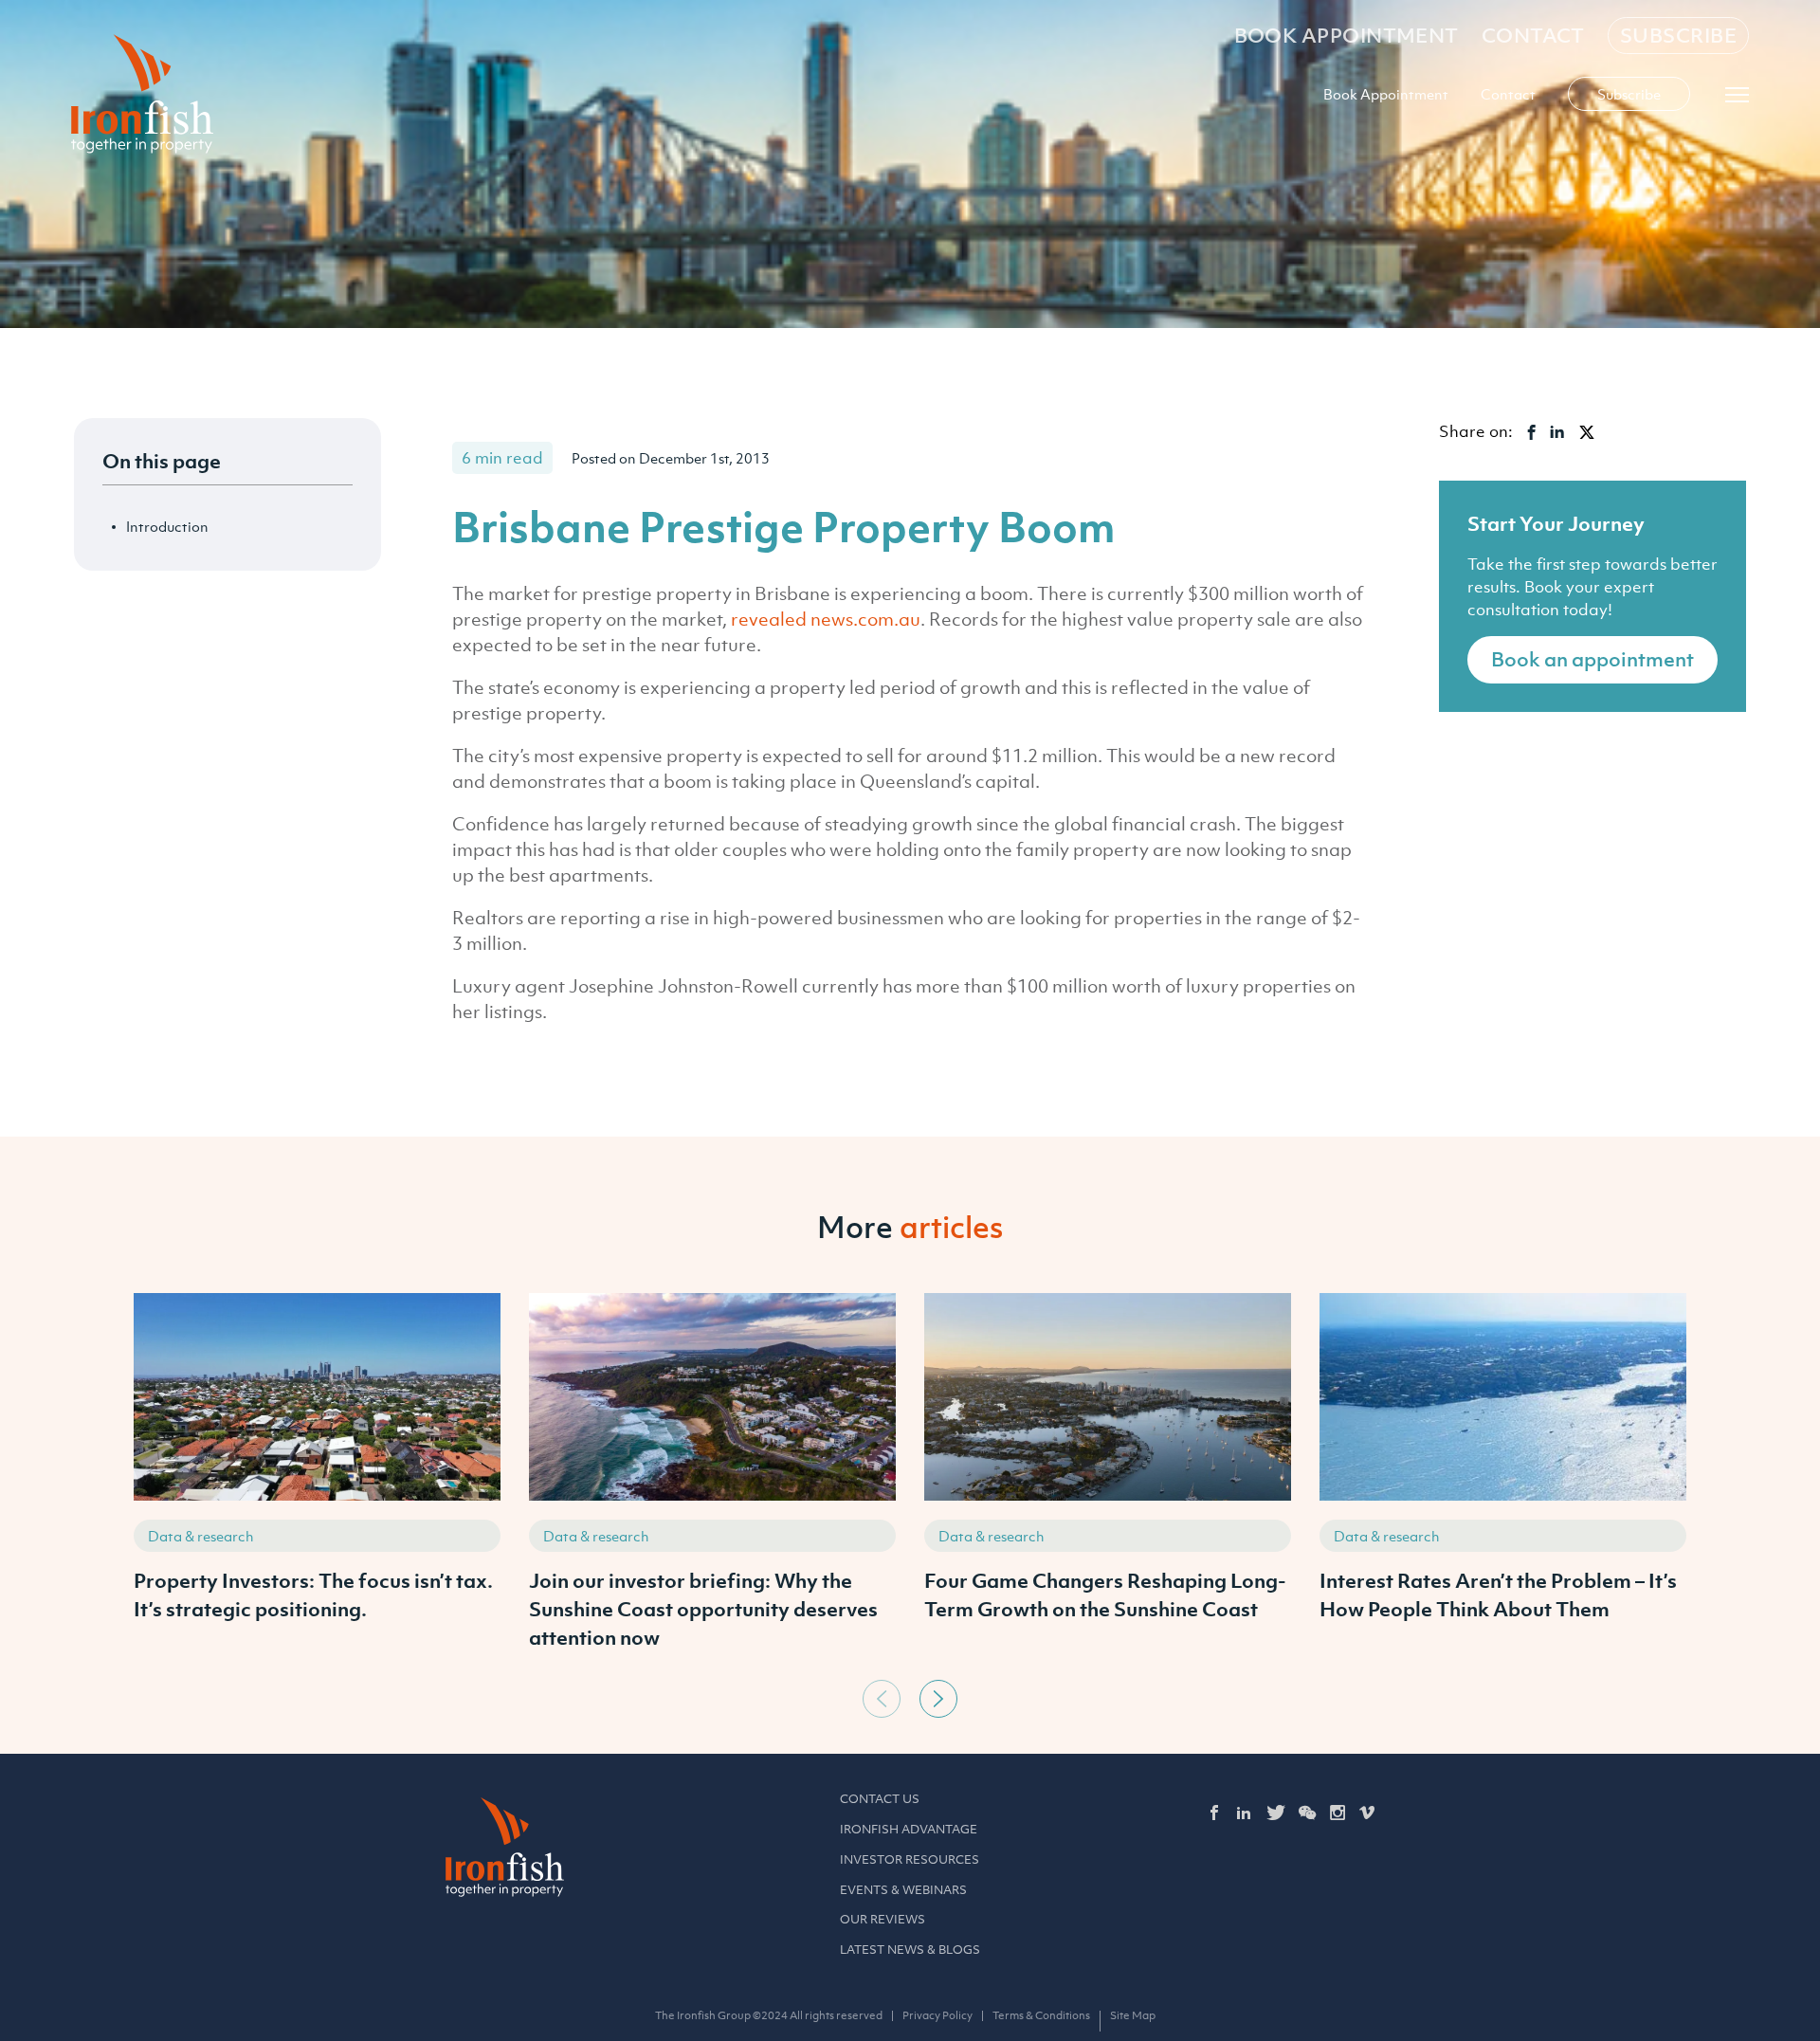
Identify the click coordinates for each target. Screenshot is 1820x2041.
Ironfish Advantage (909, 1829)
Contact (1533, 36)
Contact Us (880, 1799)
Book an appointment (1592, 659)
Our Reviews (883, 1919)
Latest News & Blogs (910, 1950)
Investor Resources (910, 1859)
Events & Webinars (903, 1890)
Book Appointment (1347, 36)
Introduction (167, 526)
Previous (882, 1699)
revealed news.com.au (826, 619)
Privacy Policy (937, 2015)
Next (938, 1699)
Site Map (1133, 2015)
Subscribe (1678, 36)
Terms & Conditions (1041, 2015)
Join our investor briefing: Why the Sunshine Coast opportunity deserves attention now (703, 1609)
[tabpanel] (317, 1482)
